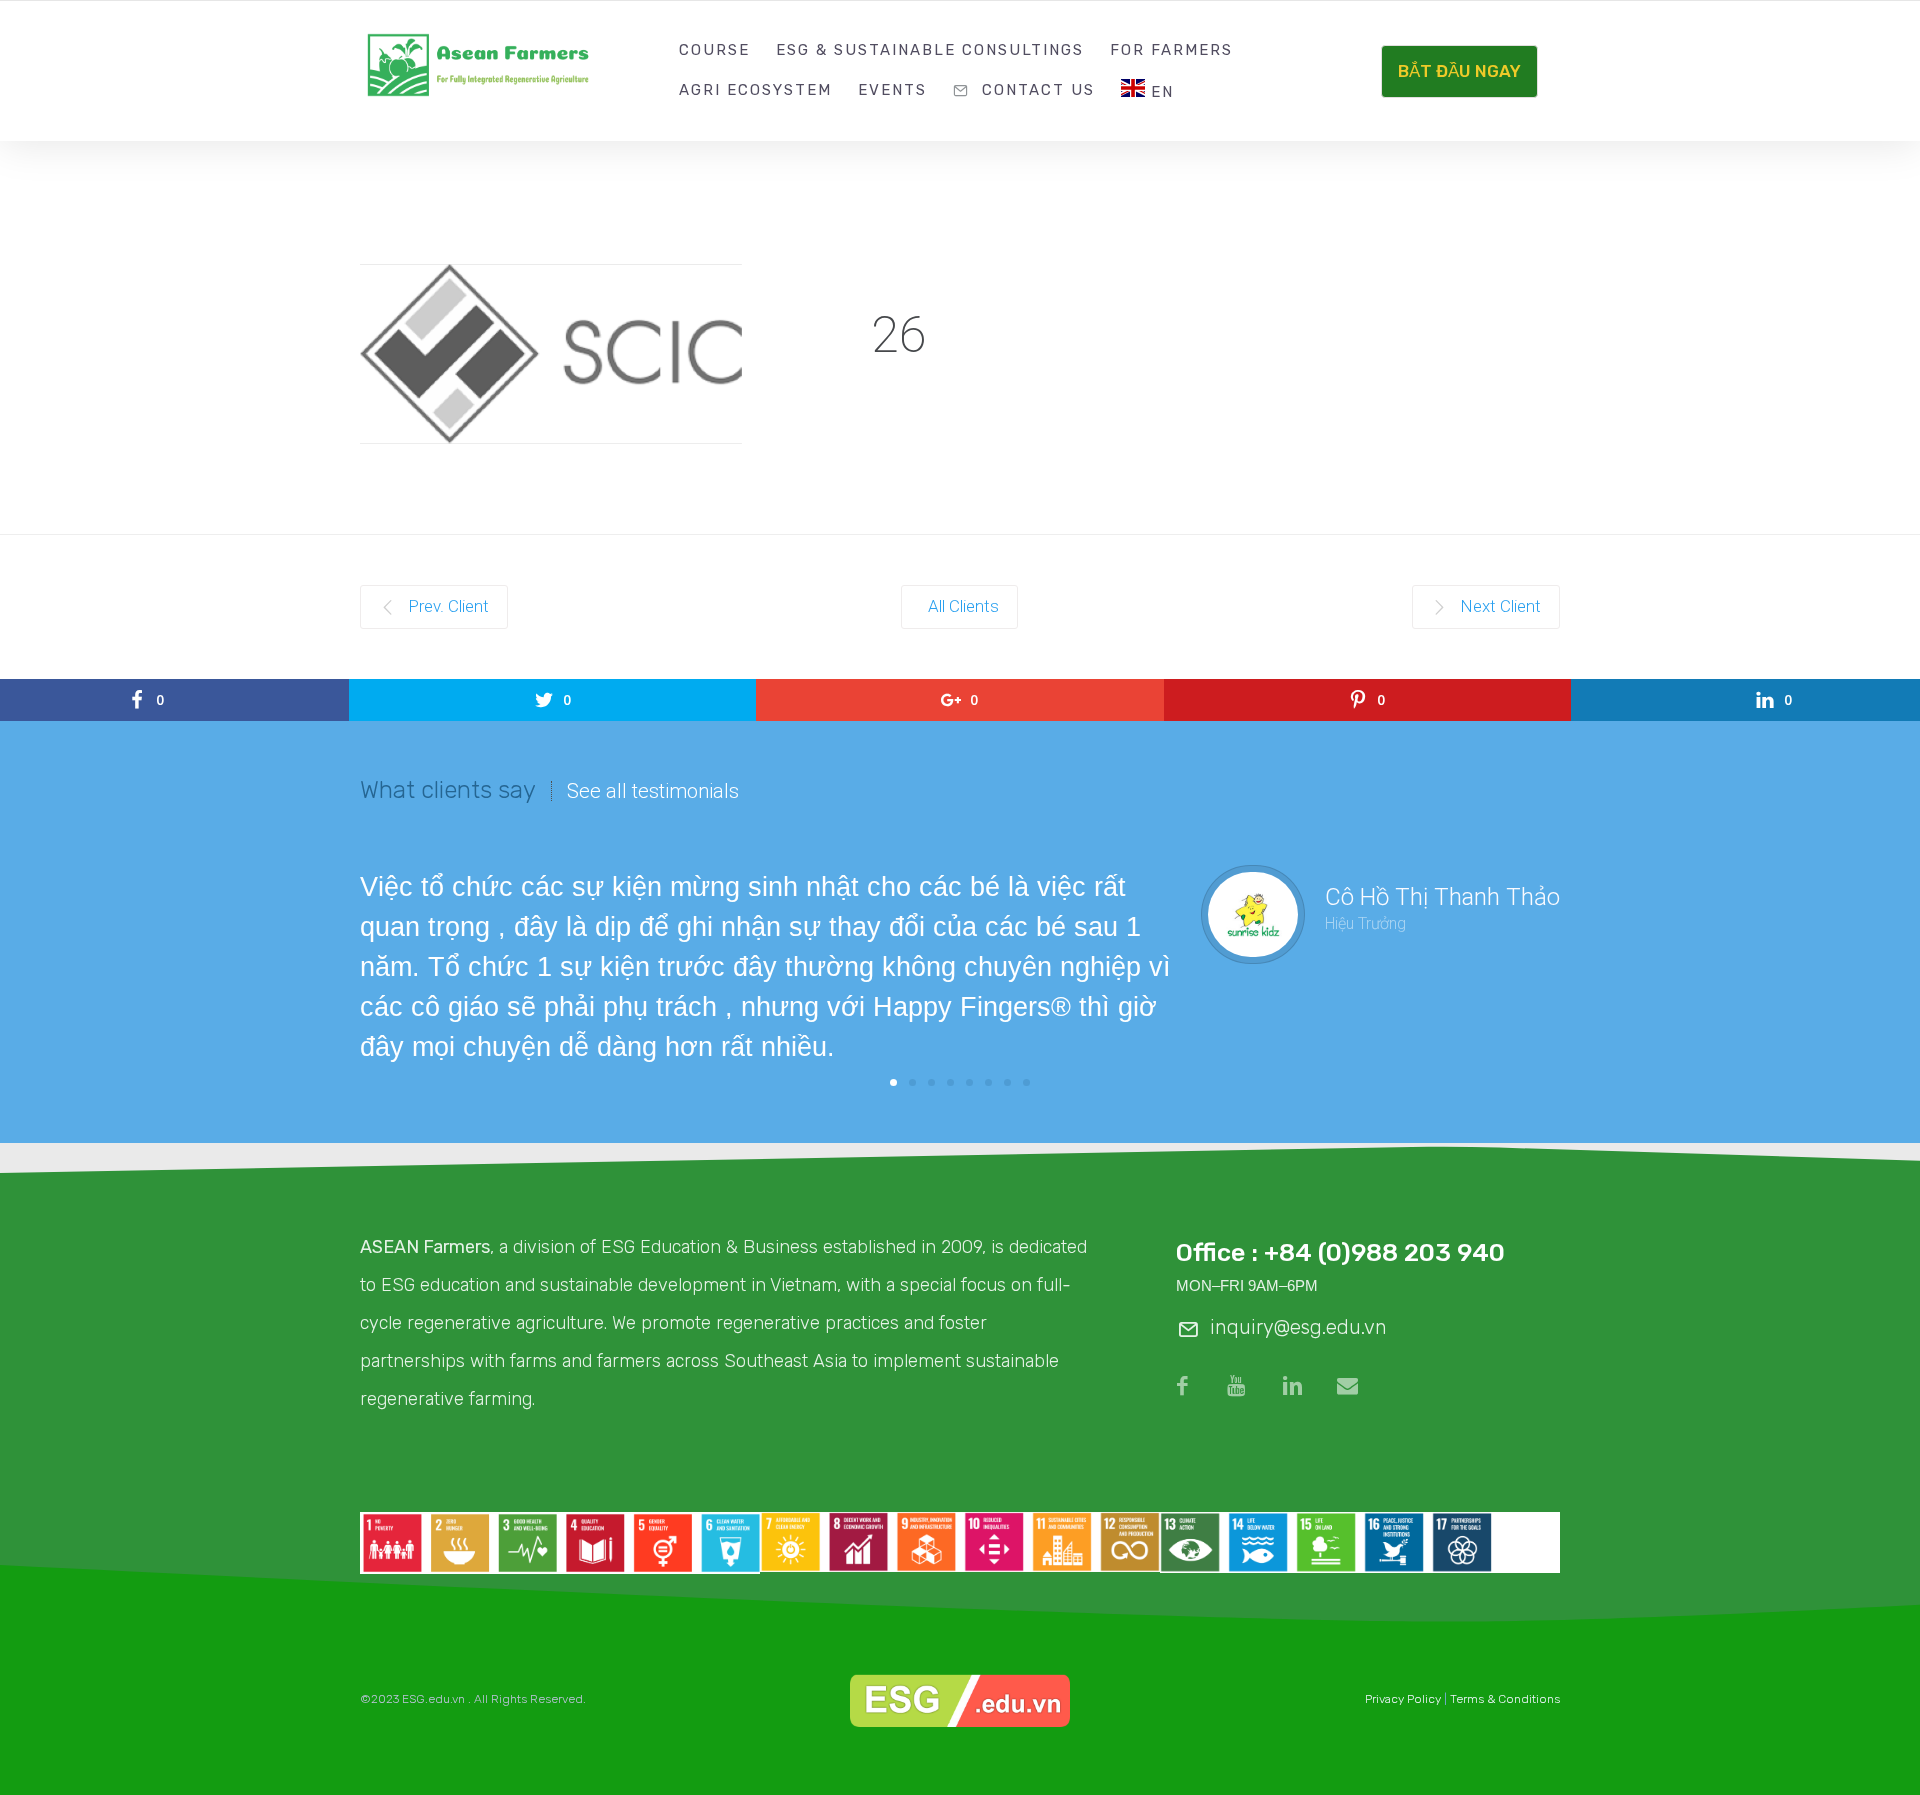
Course (714, 50)
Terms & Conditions (1505, 1699)
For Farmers (1171, 50)
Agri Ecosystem (755, 90)
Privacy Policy (1403, 1699)
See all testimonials (653, 791)
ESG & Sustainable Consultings (930, 50)
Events (892, 90)
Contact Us (1038, 90)
